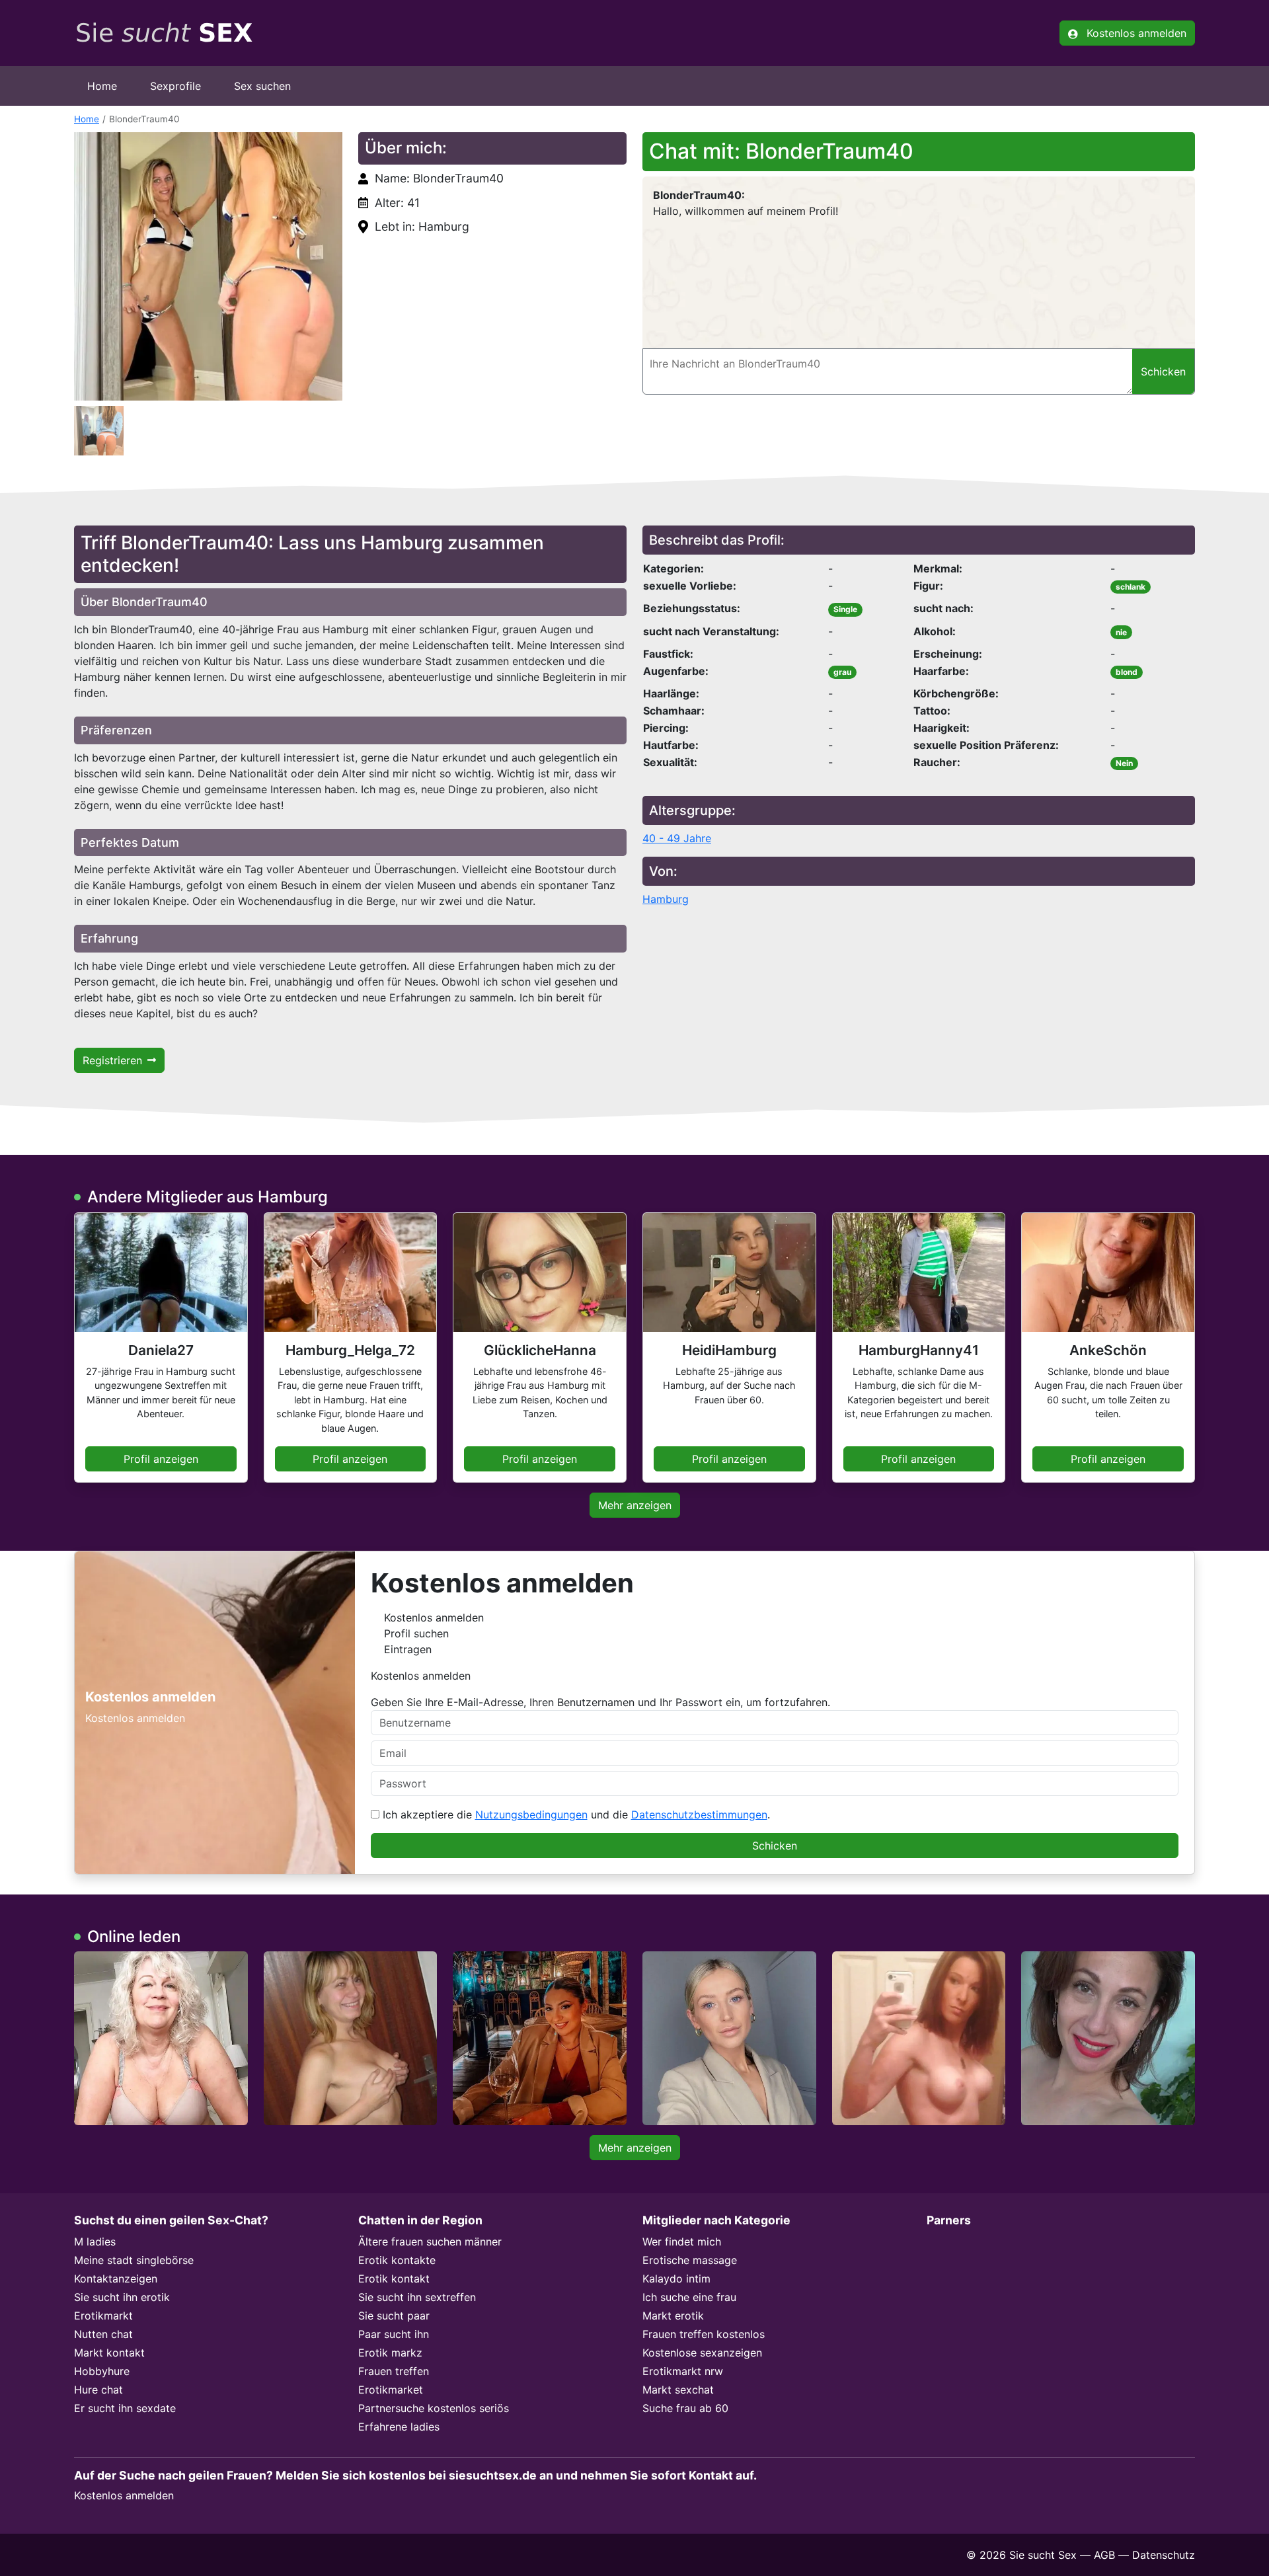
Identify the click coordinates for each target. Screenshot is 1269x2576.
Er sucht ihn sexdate (125, 2408)
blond (1127, 672)
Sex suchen (262, 86)
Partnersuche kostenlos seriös (434, 2408)
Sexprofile (175, 86)
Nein (1124, 763)
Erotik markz (390, 2353)
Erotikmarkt (103, 2316)
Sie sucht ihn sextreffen (417, 2297)
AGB (1104, 2555)
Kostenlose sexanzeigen (702, 2353)
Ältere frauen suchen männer (430, 2242)
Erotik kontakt (394, 2279)
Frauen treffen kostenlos (704, 2334)
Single (845, 609)
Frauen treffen (394, 2371)
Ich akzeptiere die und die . (575, 1815)
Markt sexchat (678, 2390)
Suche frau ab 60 (685, 2408)
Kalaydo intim (676, 2279)
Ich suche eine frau (689, 2297)
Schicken (775, 1846)
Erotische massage (690, 2260)
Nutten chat (103, 2334)
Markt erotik (673, 2316)
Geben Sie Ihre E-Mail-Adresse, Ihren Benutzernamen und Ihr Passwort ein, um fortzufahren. (600, 1702)
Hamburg (666, 899)
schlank (1131, 587)
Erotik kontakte (397, 2260)
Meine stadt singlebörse (134, 2260)
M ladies (95, 2242)
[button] (208, 266)
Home (102, 86)
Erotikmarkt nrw (683, 2371)
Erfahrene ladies (399, 2427)
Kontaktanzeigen (116, 2279)
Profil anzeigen (161, 1459)
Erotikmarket (391, 2390)
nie (1121, 632)
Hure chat (98, 2390)
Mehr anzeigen (635, 1505)
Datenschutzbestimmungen (699, 1815)
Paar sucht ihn (394, 2334)
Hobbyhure (102, 2371)
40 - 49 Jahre (677, 838)
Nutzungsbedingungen (531, 1815)
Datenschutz (1164, 2555)
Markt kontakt (109, 2353)
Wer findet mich (682, 2242)
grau (842, 672)
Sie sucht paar (394, 2316)
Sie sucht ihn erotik (122, 2297)
